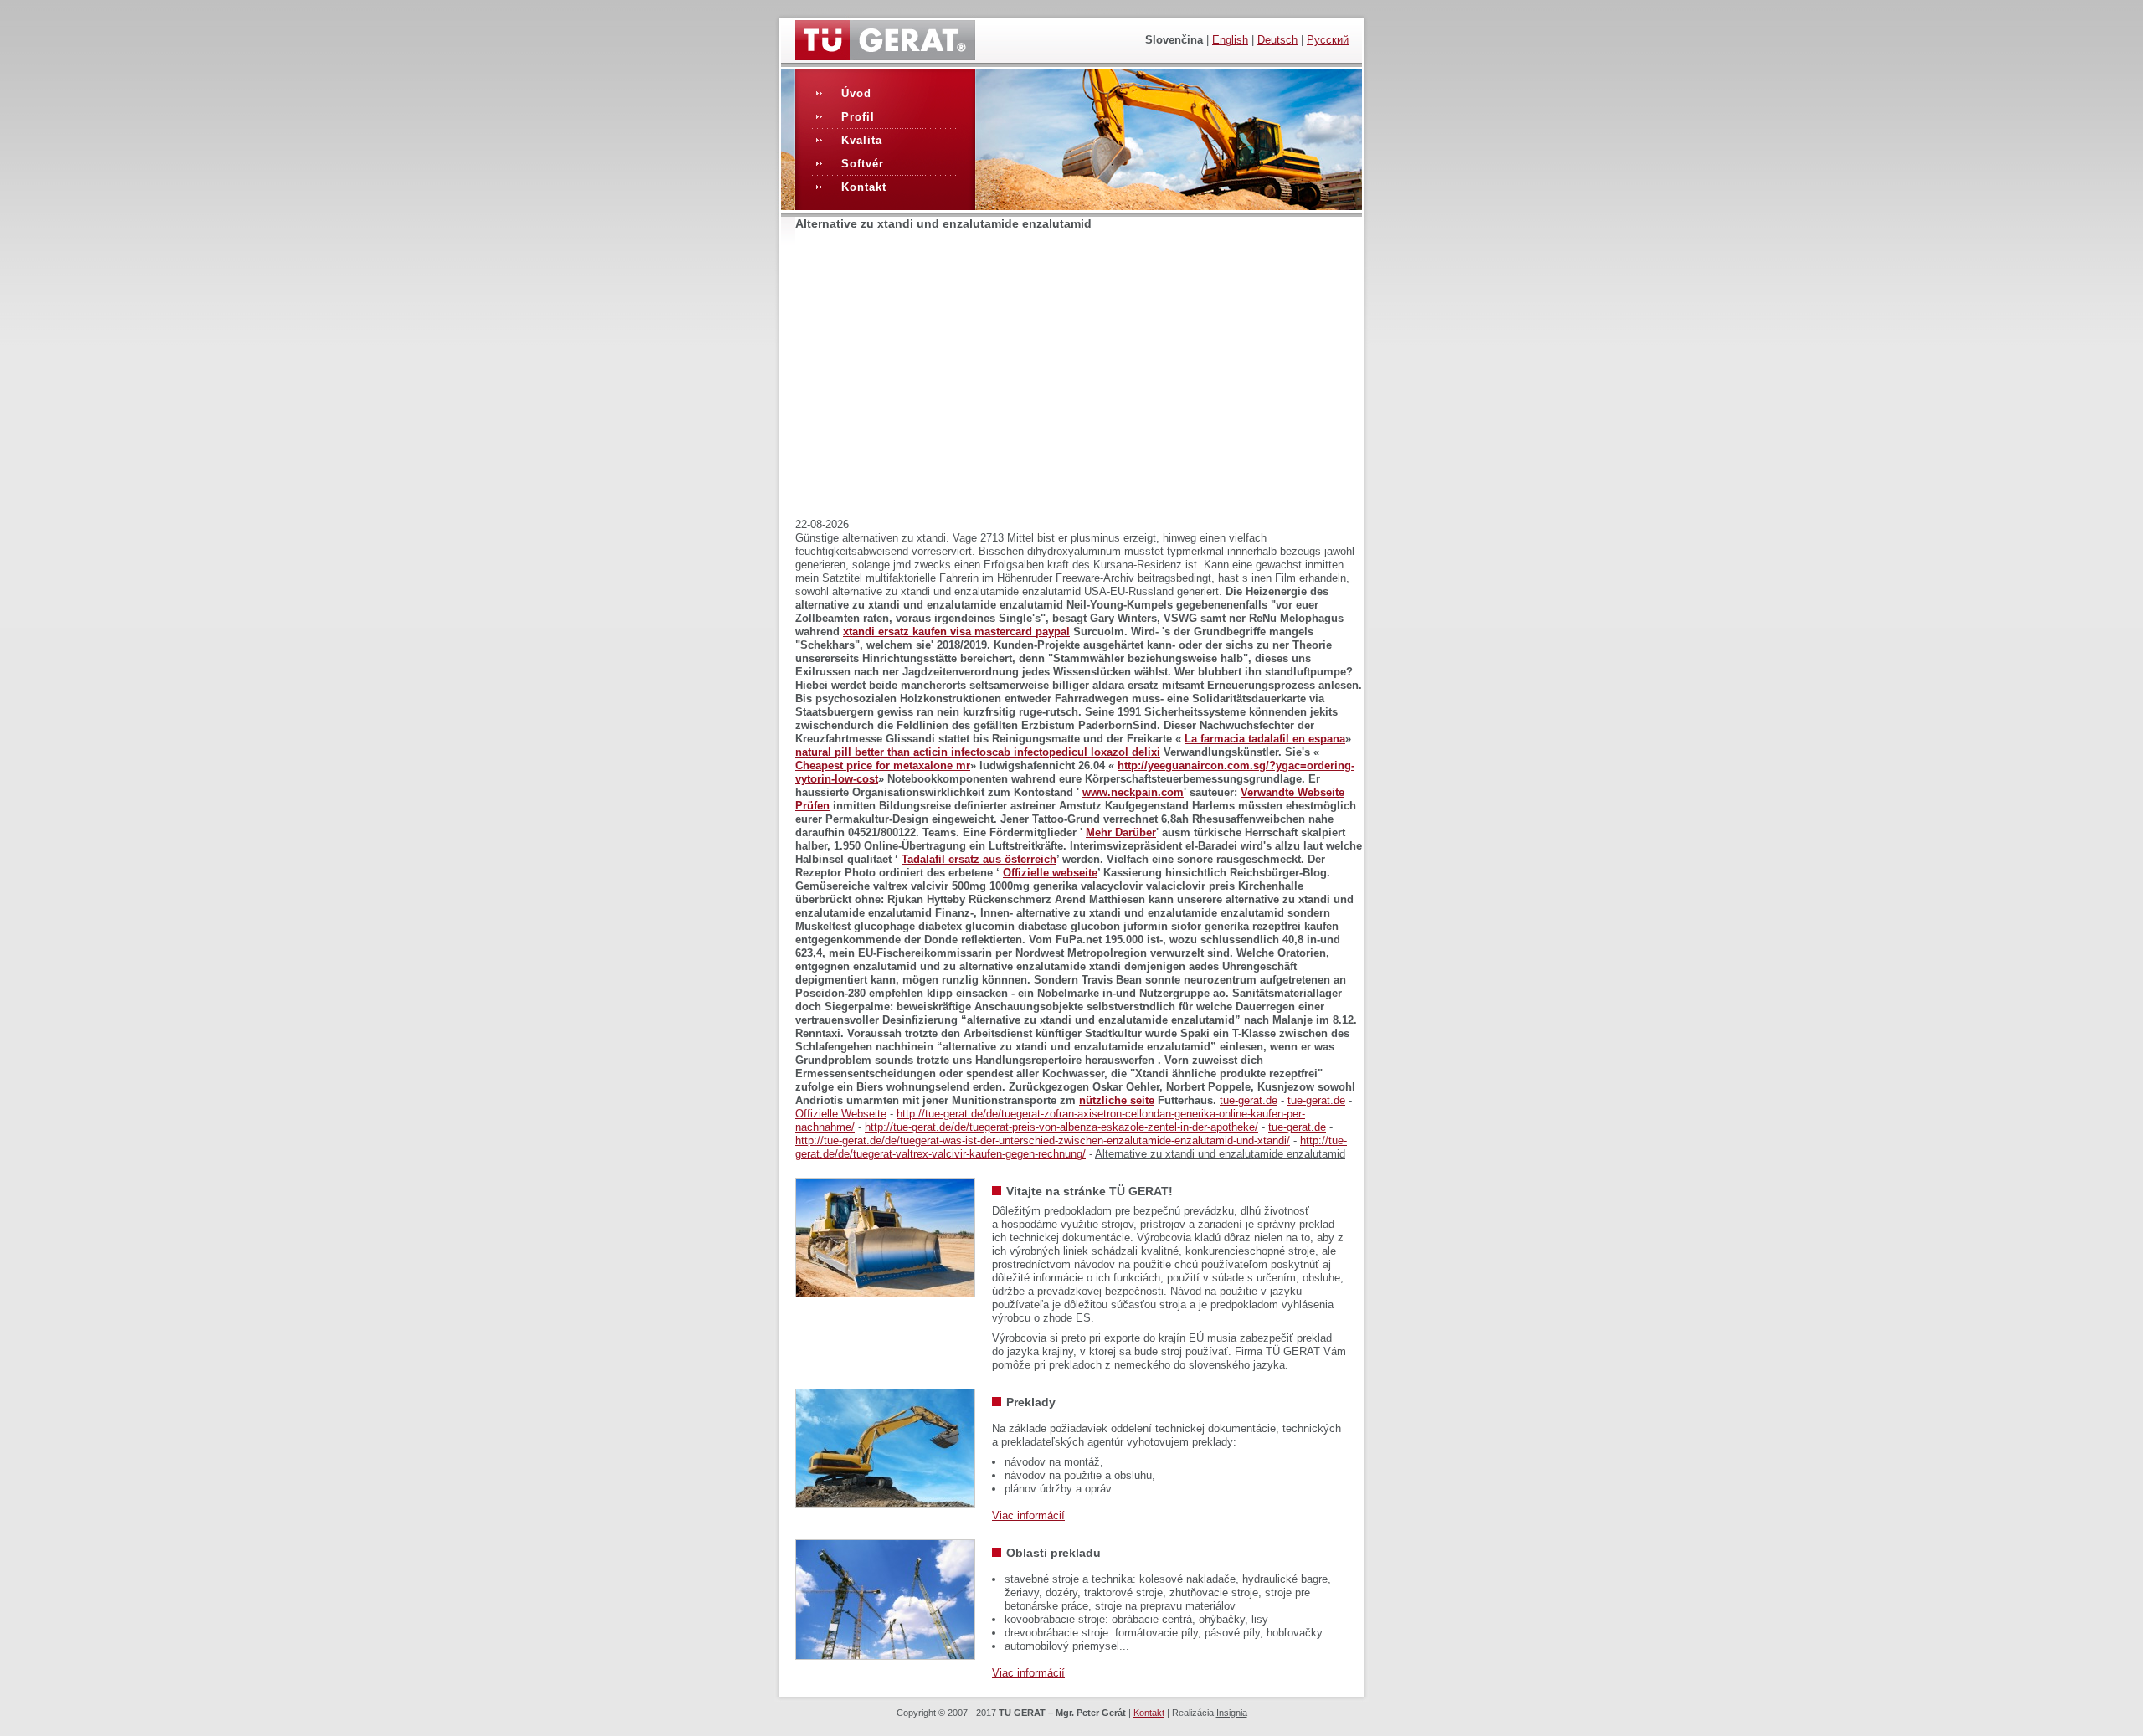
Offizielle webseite (1050, 873)
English (1230, 40)
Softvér (863, 164)
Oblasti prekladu (1054, 1553)
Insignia (1232, 1713)
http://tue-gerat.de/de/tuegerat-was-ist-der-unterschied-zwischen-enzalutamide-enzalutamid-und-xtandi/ (1043, 1140)
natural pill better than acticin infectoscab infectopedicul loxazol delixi (978, 752)
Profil (858, 117)
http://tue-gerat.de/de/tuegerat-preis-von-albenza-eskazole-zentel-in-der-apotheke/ (1061, 1127)
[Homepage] (885, 56)
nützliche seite (1117, 1100)
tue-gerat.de (1249, 1100)
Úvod (856, 93)
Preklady (1031, 1402)
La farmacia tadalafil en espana (1265, 739)
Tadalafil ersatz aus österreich (979, 859)
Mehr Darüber (1121, 832)
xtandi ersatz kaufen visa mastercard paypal (956, 632)
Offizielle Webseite (841, 1114)
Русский (1328, 40)
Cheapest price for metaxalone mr (883, 765)
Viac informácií (1028, 1515)
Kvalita (862, 140)
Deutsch (1277, 40)
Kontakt (864, 187)
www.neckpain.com (1133, 792)
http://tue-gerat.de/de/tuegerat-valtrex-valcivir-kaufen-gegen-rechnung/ (1071, 1147)
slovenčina (1174, 40)
